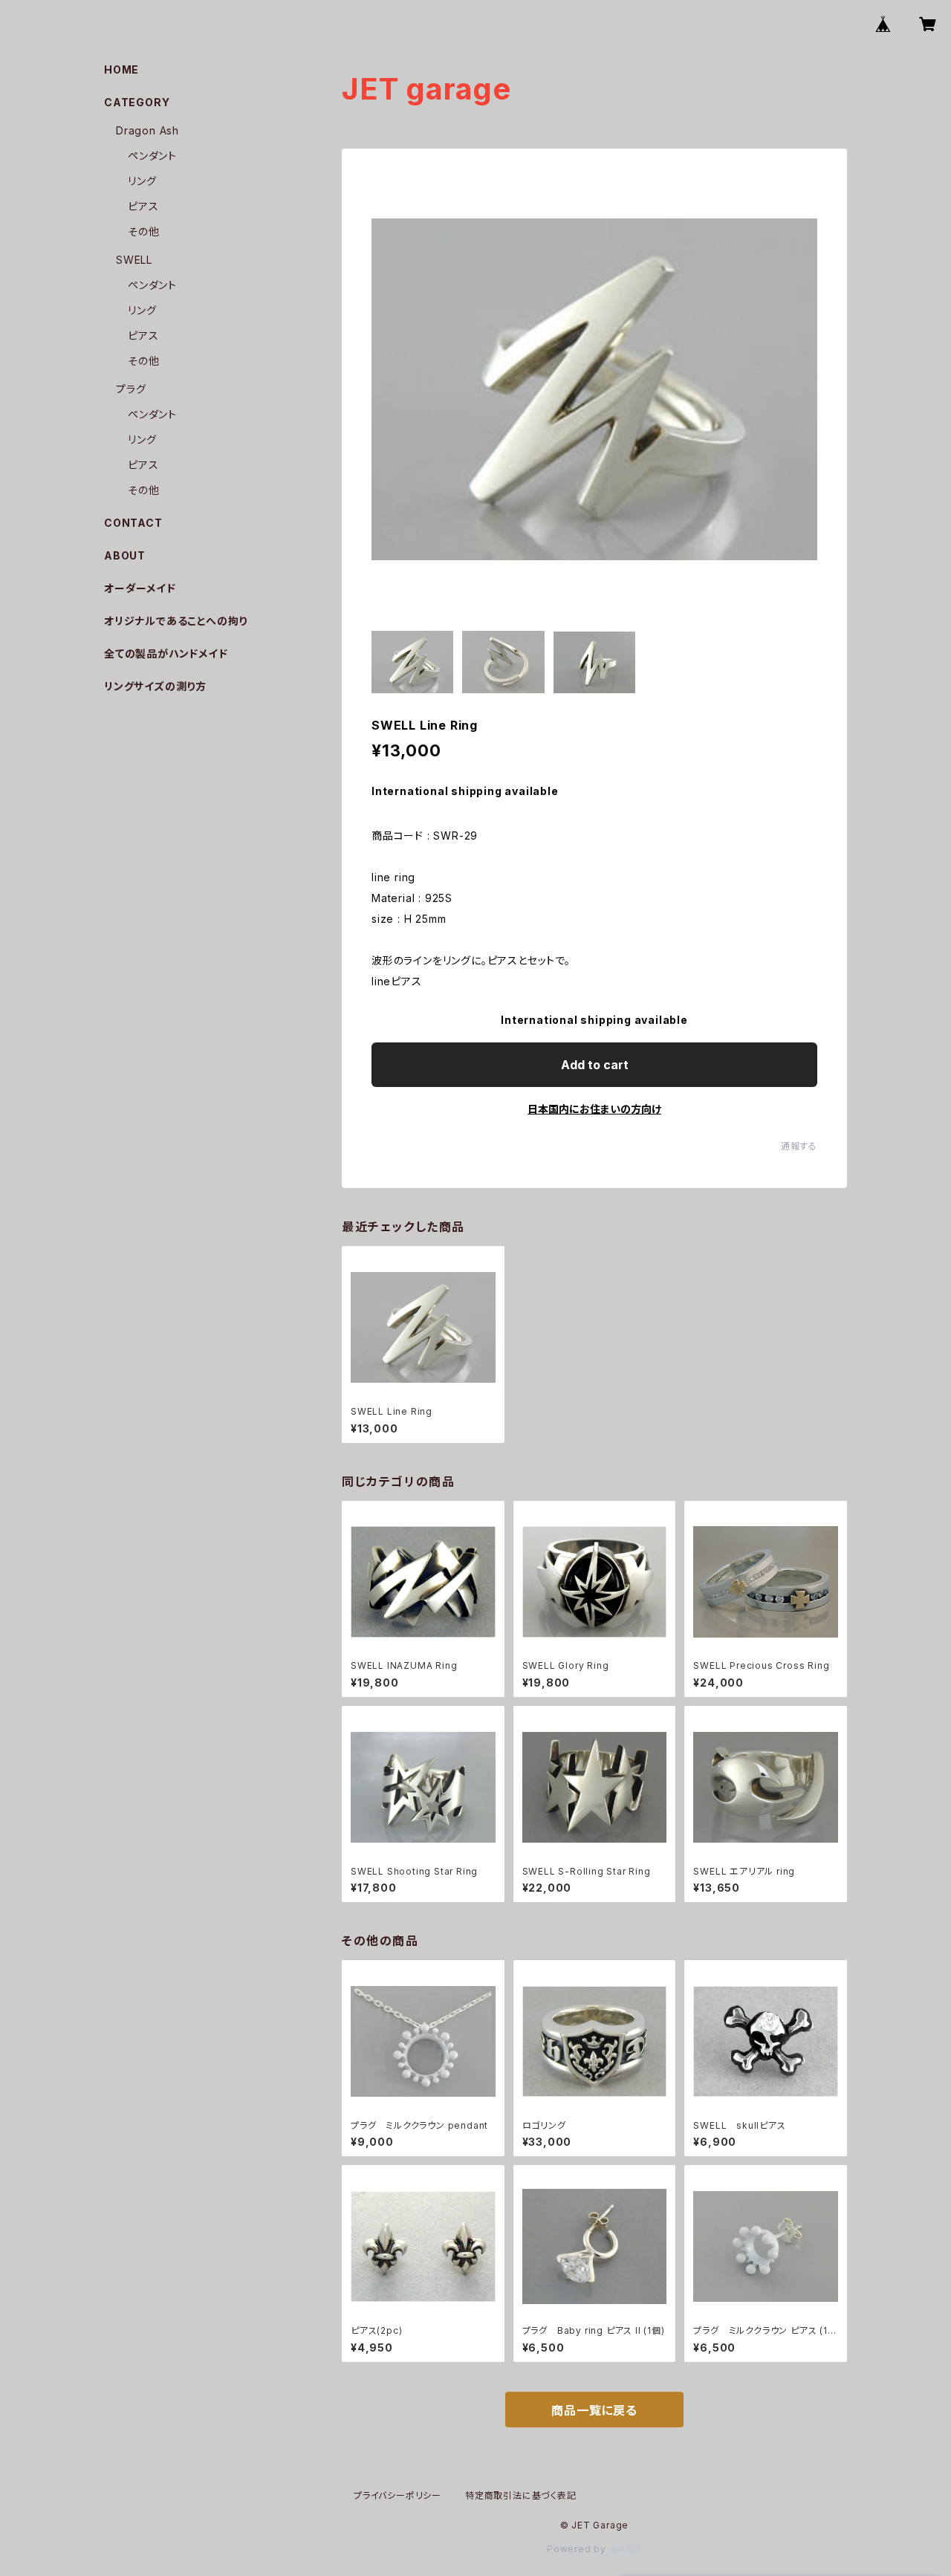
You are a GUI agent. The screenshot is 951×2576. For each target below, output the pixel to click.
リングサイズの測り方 (155, 686)
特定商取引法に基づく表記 (521, 2495)
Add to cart (595, 1065)
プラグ (131, 389)
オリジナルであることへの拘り (176, 621)
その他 (143, 231)
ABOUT (125, 555)
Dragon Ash (147, 130)
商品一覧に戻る (594, 2410)
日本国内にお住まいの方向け (594, 1109)
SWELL (134, 260)
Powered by (578, 2549)
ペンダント (152, 156)
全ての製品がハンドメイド (166, 653)
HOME (121, 69)
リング (142, 181)
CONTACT (133, 523)
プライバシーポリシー (397, 2495)
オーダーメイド (140, 588)
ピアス (143, 206)
